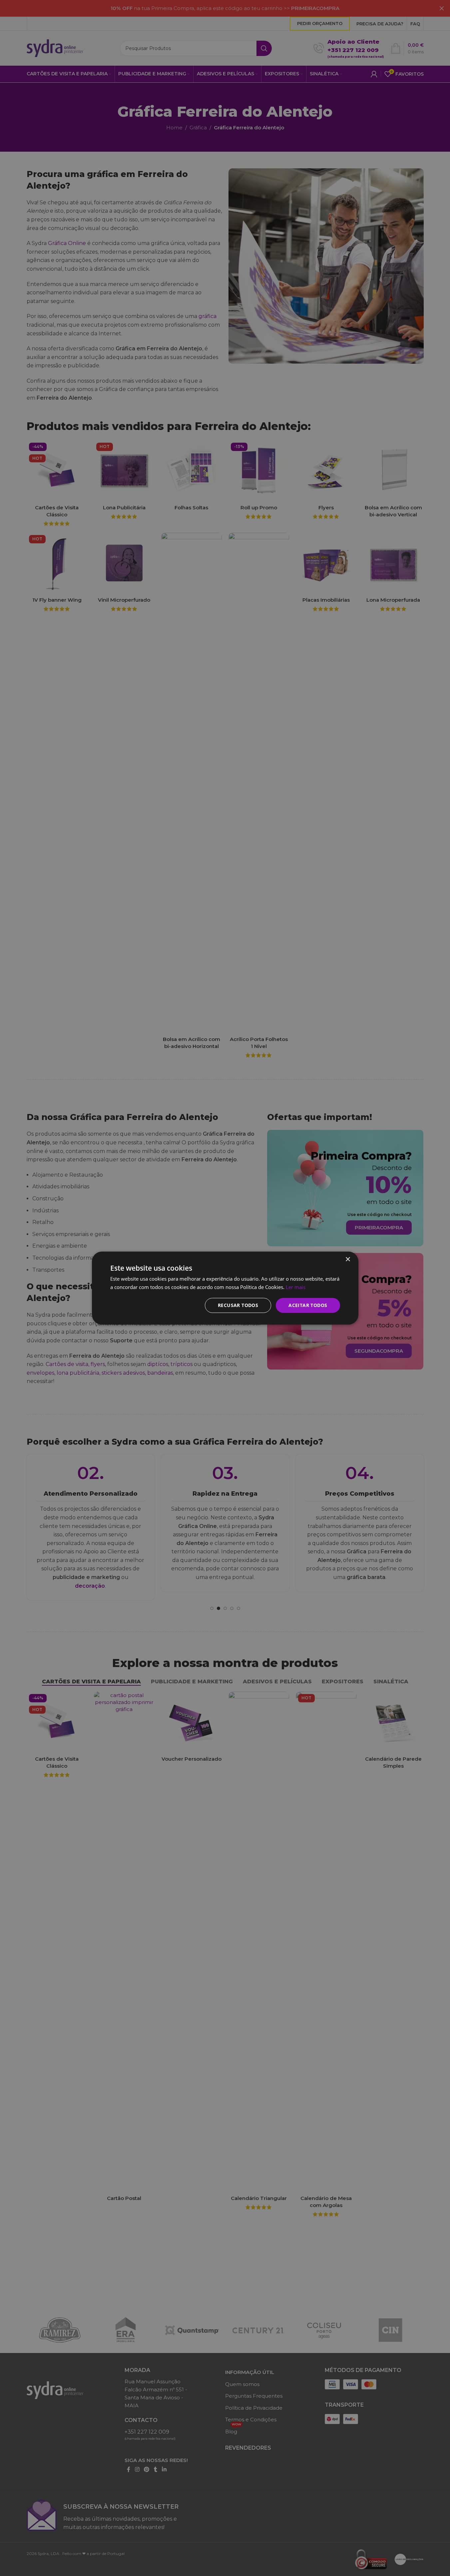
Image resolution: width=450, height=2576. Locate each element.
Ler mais (296, 1287)
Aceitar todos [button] (308, 1305)
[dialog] (225, 1288)
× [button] (348, 1259)
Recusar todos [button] (238, 1305)
